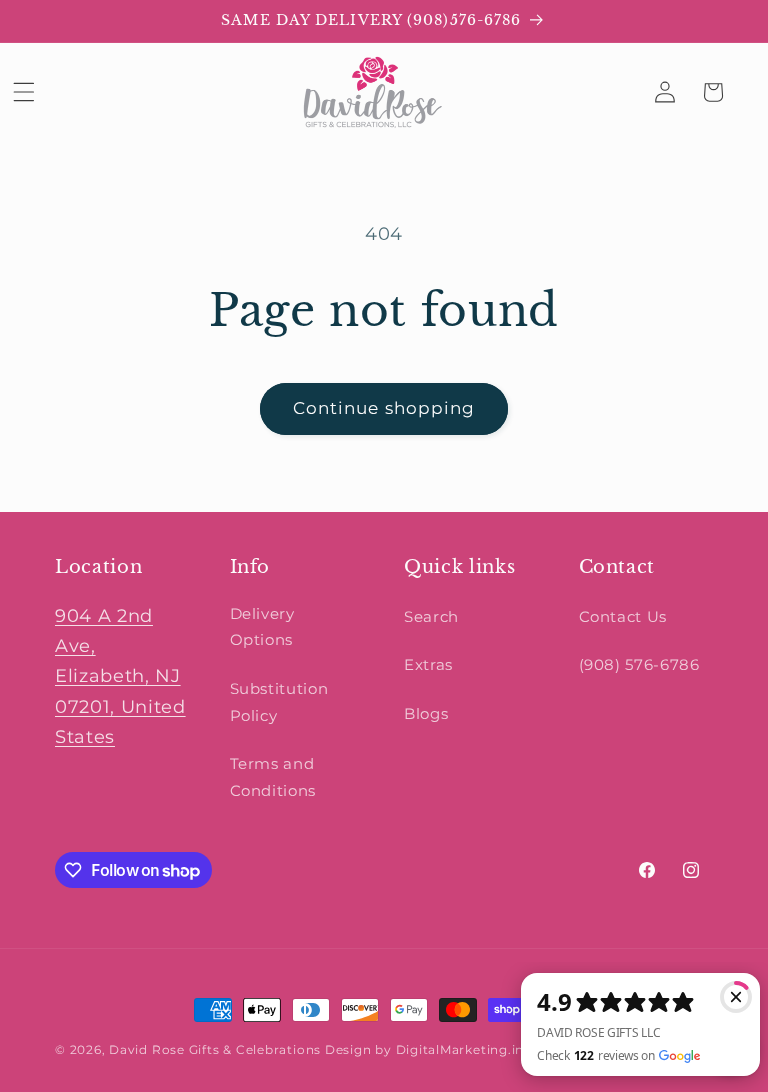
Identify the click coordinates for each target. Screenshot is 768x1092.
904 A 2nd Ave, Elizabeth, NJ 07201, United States (120, 676)
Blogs (426, 713)
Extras (428, 664)
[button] (24, 92)
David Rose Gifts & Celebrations (215, 1049)
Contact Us (623, 616)
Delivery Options (262, 627)
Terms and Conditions (273, 777)
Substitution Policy (279, 702)
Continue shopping (384, 408)
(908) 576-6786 (639, 664)
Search (431, 616)
